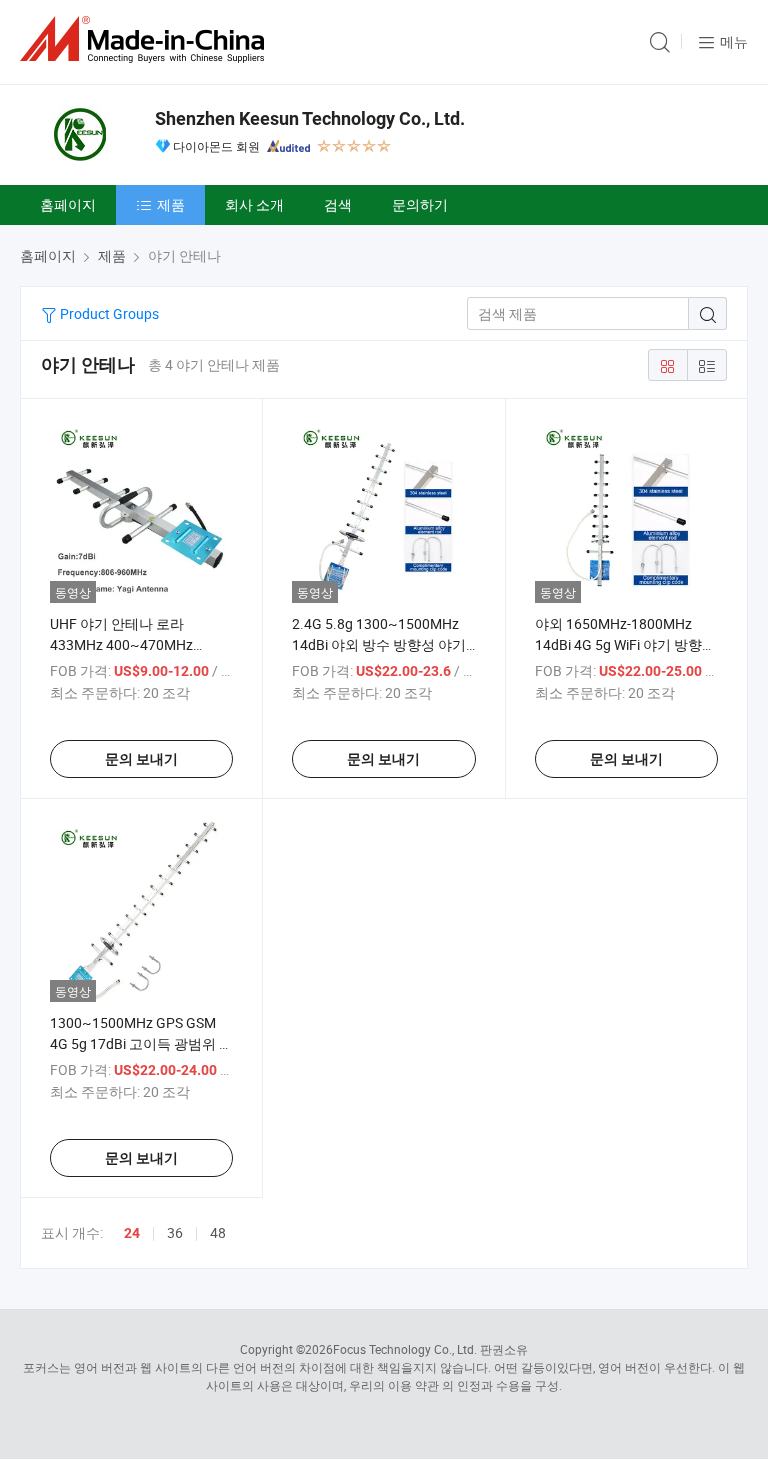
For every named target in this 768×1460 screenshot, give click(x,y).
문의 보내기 (141, 759)
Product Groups (108, 313)
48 (218, 1232)
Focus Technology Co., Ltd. (405, 1349)
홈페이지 (68, 204)
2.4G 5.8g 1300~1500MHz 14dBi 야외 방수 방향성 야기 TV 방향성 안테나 (379, 644)
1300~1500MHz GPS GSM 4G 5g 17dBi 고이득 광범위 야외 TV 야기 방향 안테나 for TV (141, 1043)
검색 (338, 204)
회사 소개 (254, 204)
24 (132, 1233)
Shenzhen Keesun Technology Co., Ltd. (310, 118)
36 (175, 1232)
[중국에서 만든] (146, 39)
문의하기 (420, 204)
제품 (171, 204)
